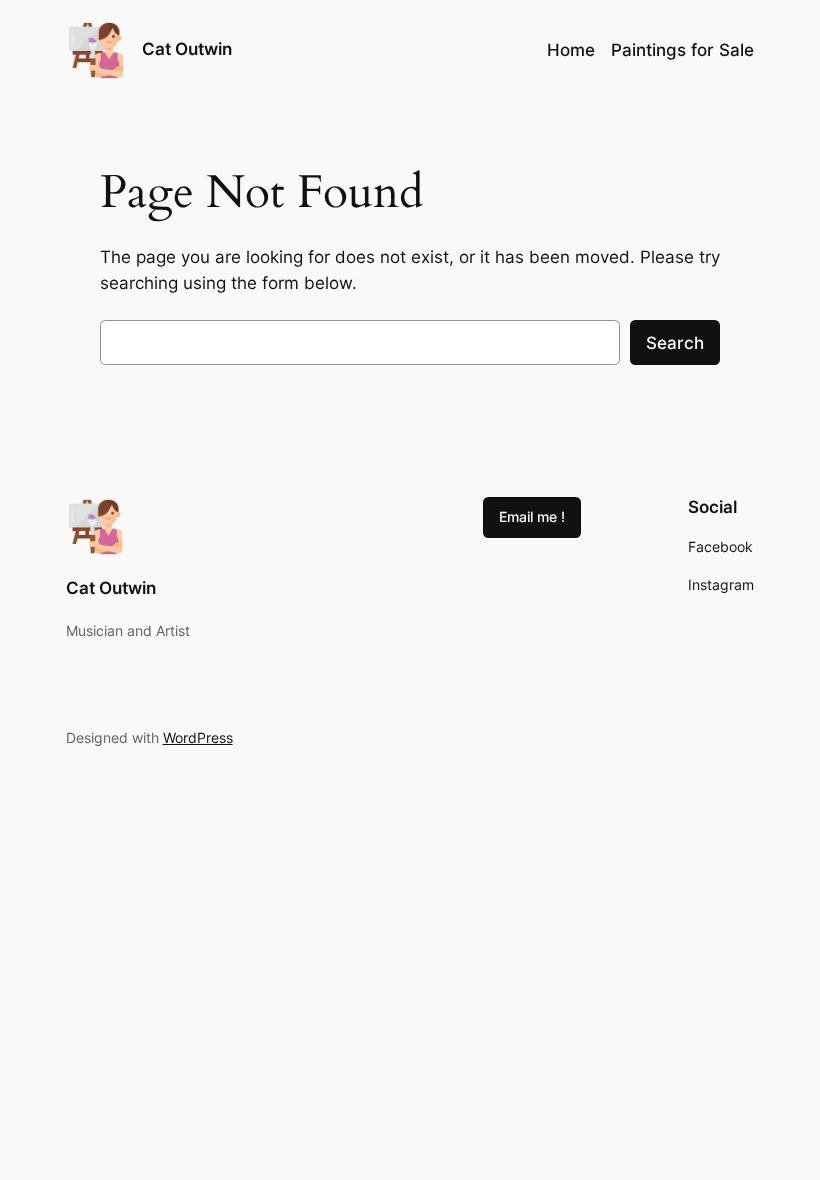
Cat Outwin (187, 49)
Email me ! (532, 516)
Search (675, 343)
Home (571, 50)
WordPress (198, 737)
